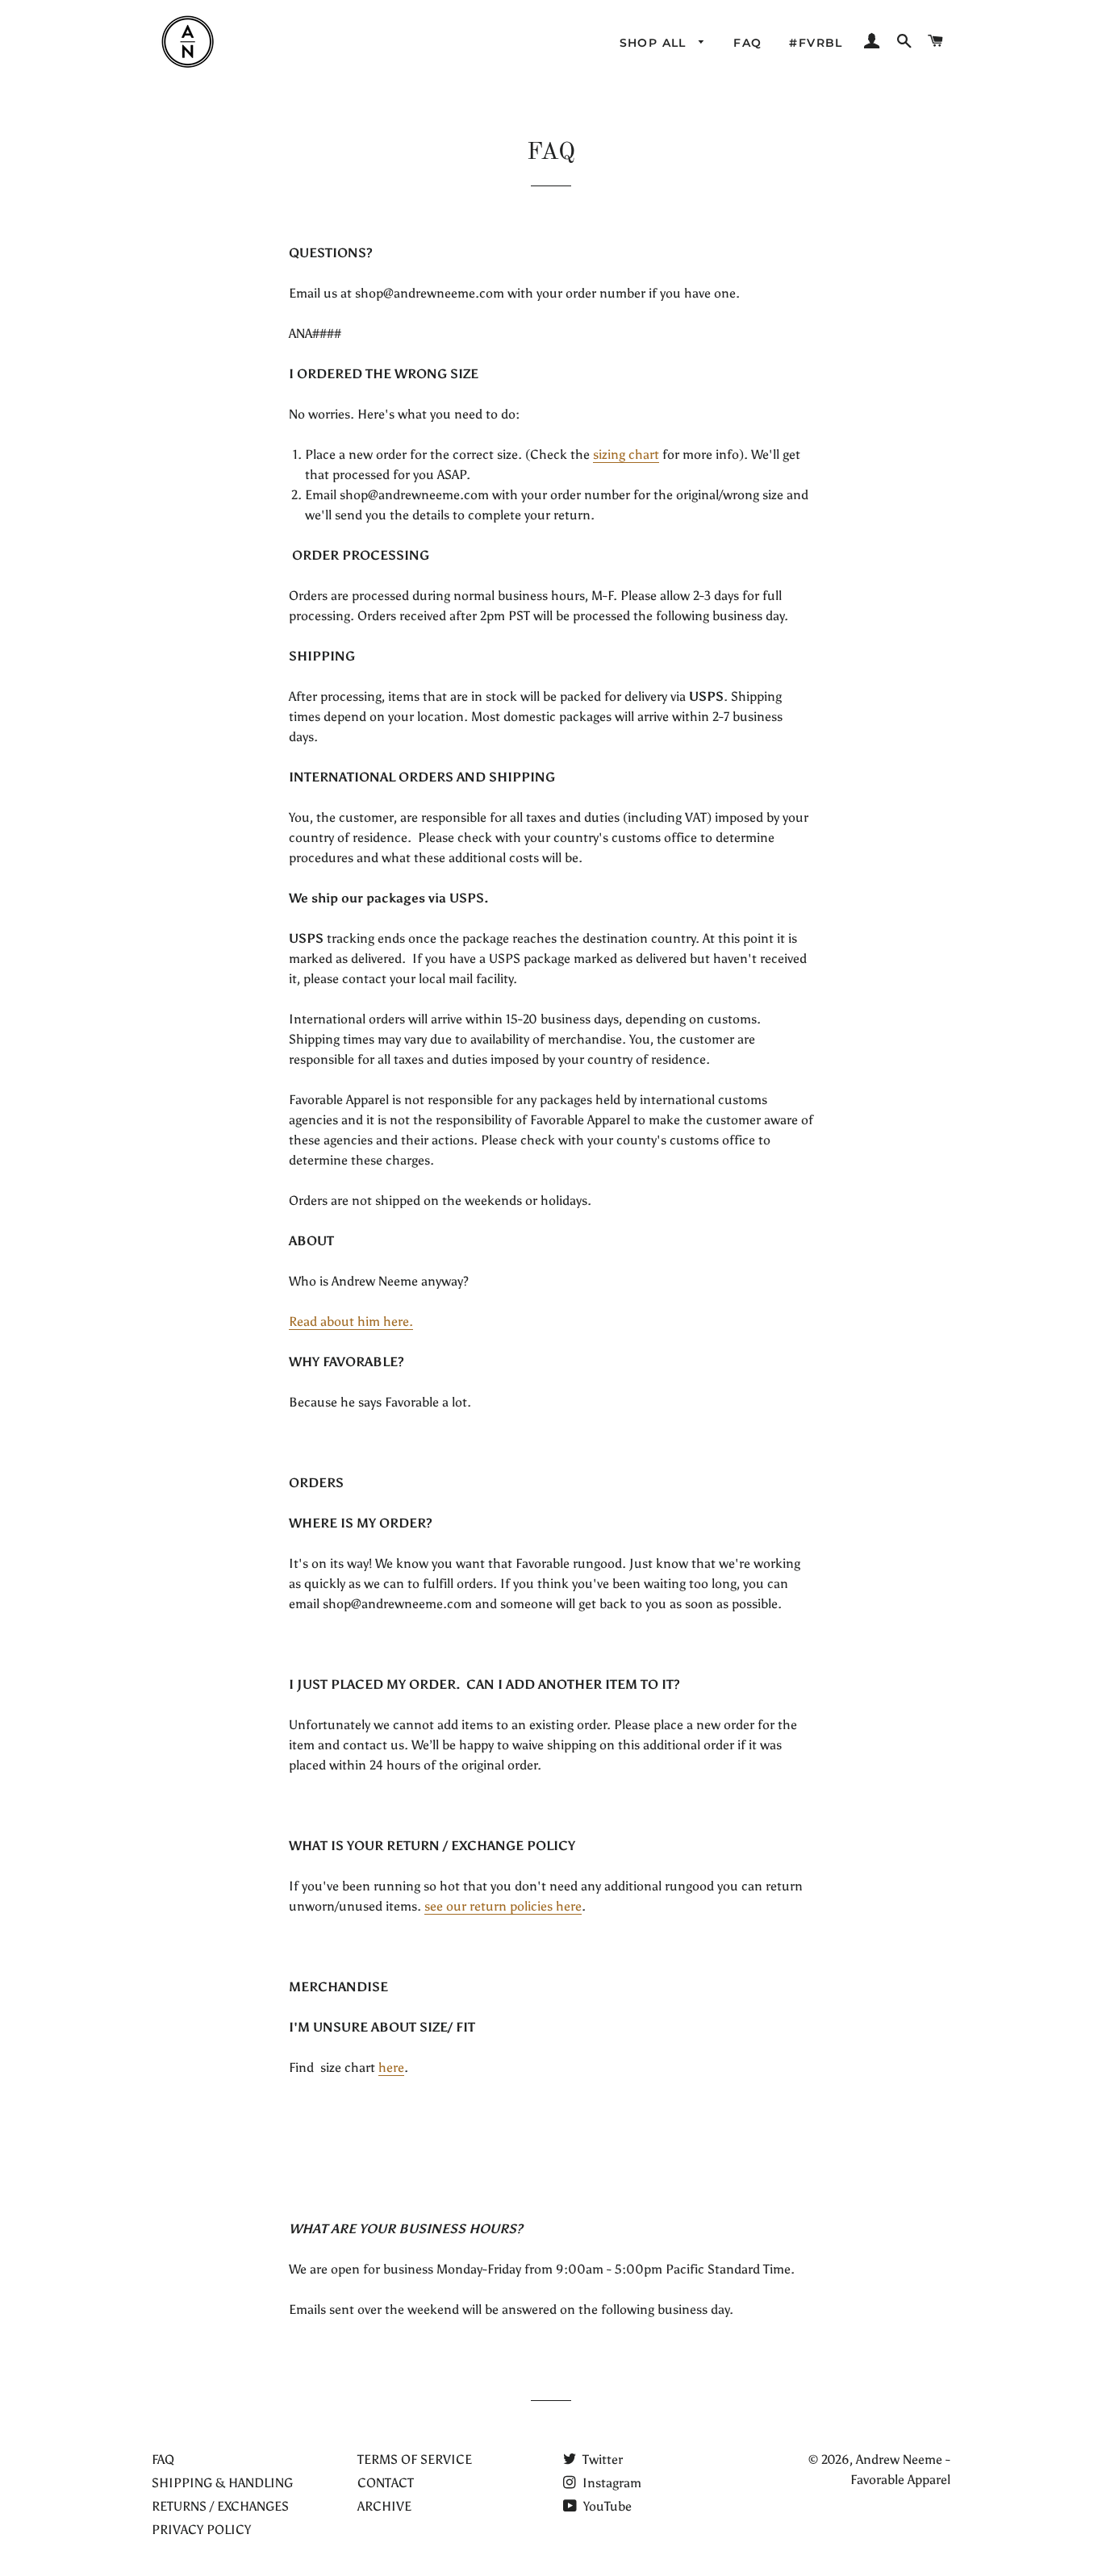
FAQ (747, 43)
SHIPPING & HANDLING (222, 2483)
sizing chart (626, 454)
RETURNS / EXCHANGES (220, 2506)
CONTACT (386, 2483)
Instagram (610, 2483)
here (391, 2067)
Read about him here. (351, 1321)
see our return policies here (503, 1906)
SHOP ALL (655, 43)
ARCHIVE (384, 2506)
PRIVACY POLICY (201, 2530)
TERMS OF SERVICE (415, 2459)
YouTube (606, 2506)
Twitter (601, 2459)
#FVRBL (816, 43)
